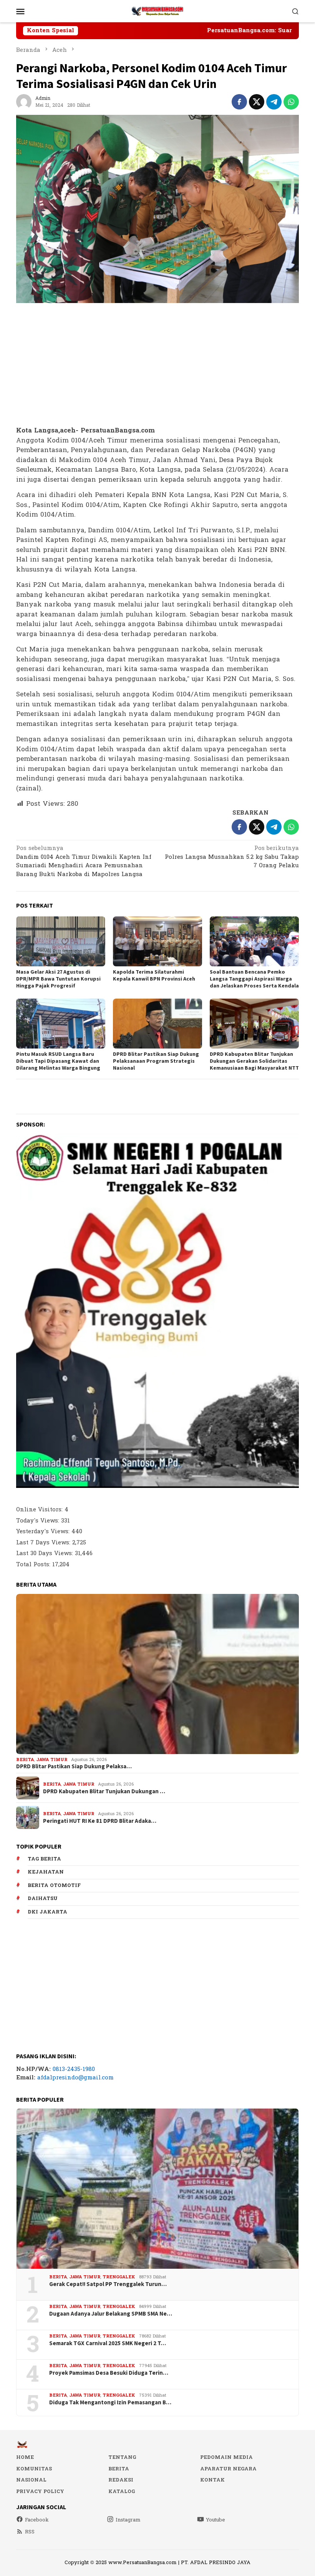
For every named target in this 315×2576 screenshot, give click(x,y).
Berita (25, 1760)
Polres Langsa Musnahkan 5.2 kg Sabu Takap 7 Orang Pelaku (232, 857)
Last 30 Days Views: (46, 1553)
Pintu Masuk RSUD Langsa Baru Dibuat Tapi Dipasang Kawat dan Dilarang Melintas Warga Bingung (58, 1061)
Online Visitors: (40, 1510)
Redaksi (121, 2480)
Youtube (216, 2520)
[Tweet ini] (257, 102)
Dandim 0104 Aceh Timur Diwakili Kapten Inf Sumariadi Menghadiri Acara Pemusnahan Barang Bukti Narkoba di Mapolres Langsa (84, 862)
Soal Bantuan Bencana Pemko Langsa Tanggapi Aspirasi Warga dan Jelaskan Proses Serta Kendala (254, 979)
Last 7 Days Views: (44, 1543)
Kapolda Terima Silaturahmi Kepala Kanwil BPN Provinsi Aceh (154, 975)
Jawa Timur (52, 1760)
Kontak (212, 2480)
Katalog (122, 2492)
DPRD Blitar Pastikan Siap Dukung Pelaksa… (74, 1766)
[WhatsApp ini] (291, 102)
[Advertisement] (157, 365)
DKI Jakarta (47, 1912)
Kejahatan (46, 1872)
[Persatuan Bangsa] (157, 11)
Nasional (31, 2480)
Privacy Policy (40, 2492)
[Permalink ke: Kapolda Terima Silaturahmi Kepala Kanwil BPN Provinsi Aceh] (157, 941)
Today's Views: (39, 1521)
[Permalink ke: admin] (24, 102)
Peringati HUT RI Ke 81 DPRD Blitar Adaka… (100, 1821)
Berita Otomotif (54, 1885)
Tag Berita (44, 1859)
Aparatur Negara (228, 2469)
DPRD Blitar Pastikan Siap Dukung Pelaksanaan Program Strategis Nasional (156, 1061)
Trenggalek (119, 2277)
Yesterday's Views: (44, 1532)
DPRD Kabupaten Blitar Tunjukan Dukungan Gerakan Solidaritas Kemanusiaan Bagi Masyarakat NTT (254, 1061)
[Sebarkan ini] (239, 102)
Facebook (37, 2520)
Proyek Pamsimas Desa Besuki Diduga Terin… (109, 2373)
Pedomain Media (226, 2457)
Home (25, 2457)
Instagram (128, 2520)
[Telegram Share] (274, 102)
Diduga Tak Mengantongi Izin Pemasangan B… (110, 2402)
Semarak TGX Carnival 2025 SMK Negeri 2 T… (108, 2343)
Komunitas (34, 2469)
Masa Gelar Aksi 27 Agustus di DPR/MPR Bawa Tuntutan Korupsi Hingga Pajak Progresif (58, 979)
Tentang (122, 2457)
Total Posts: (34, 1565)
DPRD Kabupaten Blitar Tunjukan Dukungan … (104, 1791)
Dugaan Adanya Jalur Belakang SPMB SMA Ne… (111, 2314)
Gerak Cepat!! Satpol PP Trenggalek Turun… (108, 2284)
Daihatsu (43, 1898)
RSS (30, 2532)
